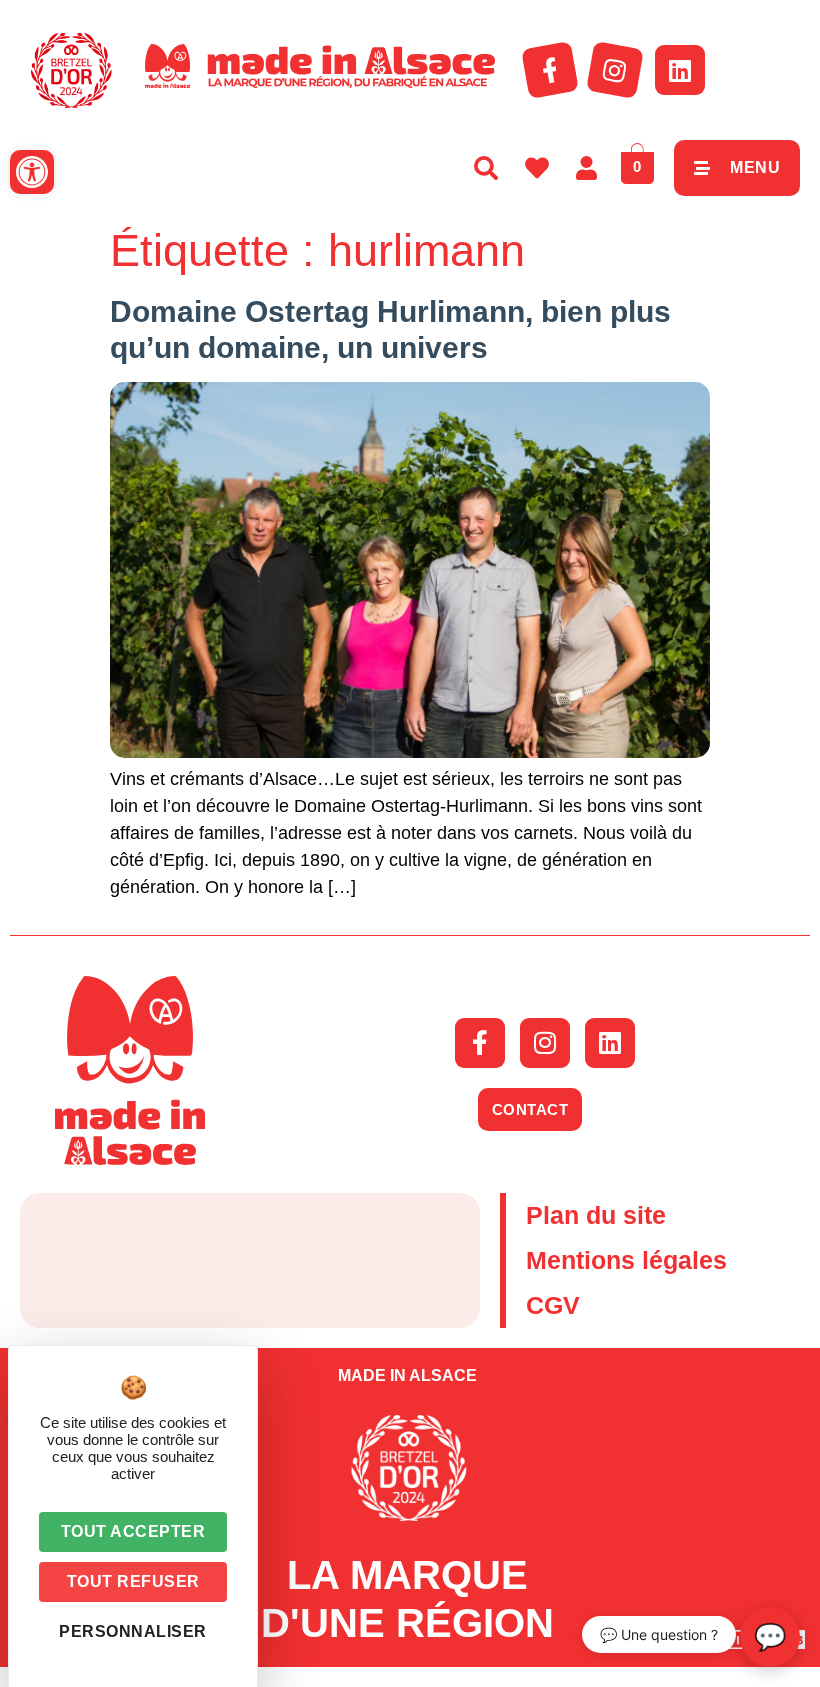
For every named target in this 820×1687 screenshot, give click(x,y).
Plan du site (596, 1215)
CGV (553, 1305)
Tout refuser (133, 1581)
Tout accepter (133, 1531)
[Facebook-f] (550, 70)
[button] (32, 172)
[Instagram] (615, 70)
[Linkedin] (680, 70)
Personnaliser (133, 1631)
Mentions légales (626, 1260)
